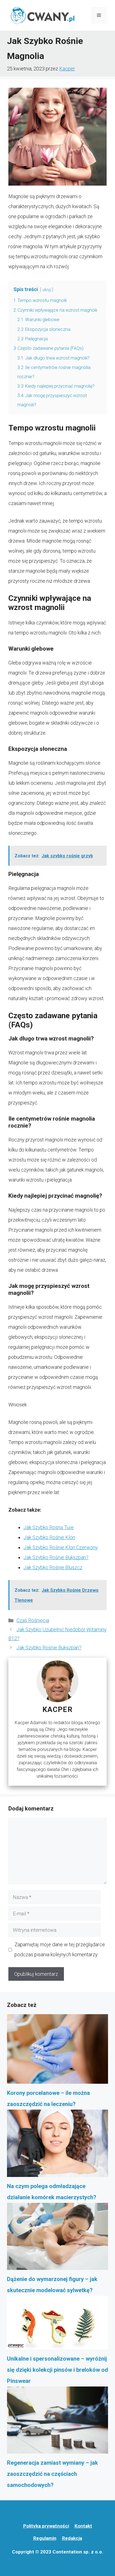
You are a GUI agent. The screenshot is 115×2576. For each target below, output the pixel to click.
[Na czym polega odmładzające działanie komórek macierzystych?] (57, 2145)
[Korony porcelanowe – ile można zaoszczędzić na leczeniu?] (57, 2051)
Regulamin (45, 2538)
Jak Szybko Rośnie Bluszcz (53, 1567)
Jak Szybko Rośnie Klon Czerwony (61, 1547)
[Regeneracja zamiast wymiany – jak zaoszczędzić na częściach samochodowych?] (57, 2422)
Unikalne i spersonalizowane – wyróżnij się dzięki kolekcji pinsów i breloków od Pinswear (57, 2370)
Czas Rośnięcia (33, 1620)
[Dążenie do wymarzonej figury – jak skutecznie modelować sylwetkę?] (57, 2238)
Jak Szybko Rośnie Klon (49, 1537)
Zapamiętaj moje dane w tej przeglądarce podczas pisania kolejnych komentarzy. (60, 1949)
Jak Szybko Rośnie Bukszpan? (56, 1557)
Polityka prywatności (46, 2526)
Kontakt (83, 2526)
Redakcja (72, 2538)
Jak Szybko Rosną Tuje (49, 1527)
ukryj (47, 290)
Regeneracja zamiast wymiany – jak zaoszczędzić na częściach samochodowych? (52, 2474)
